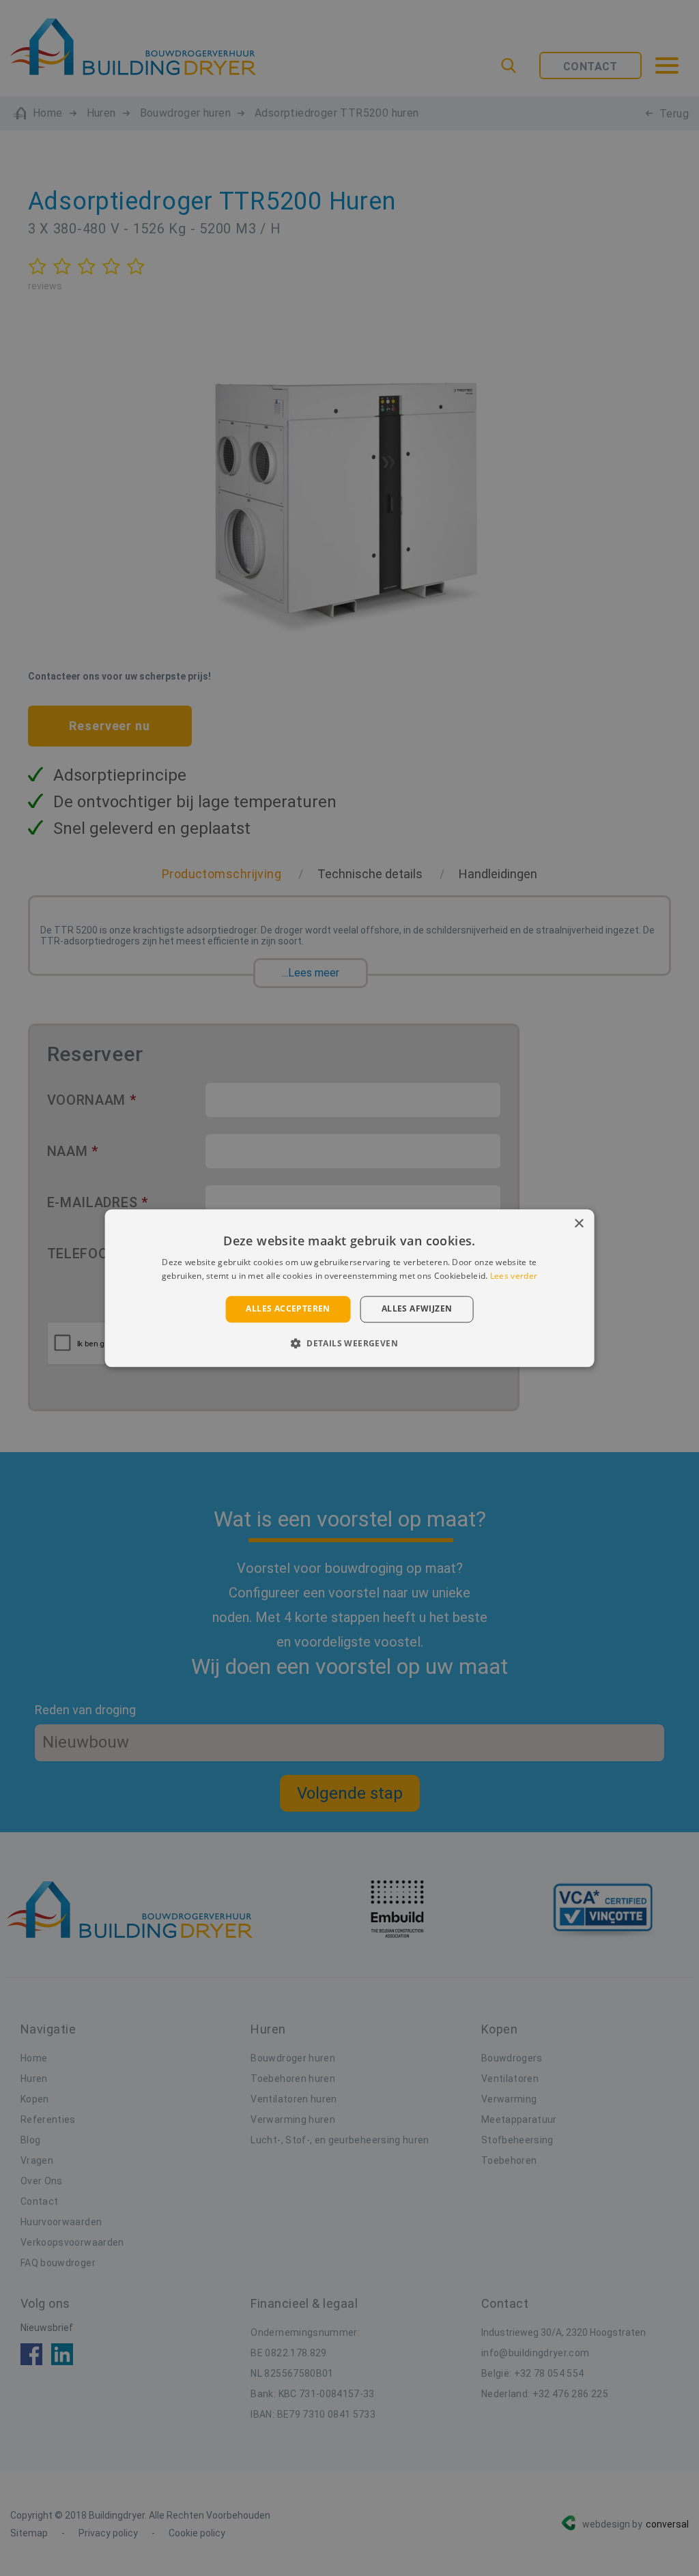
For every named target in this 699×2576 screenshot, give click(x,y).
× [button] (579, 1224)
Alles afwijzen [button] (417, 1309)
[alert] (349, 1288)
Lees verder (514, 1276)
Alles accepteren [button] (288, 1309)
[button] (349, 1343)
